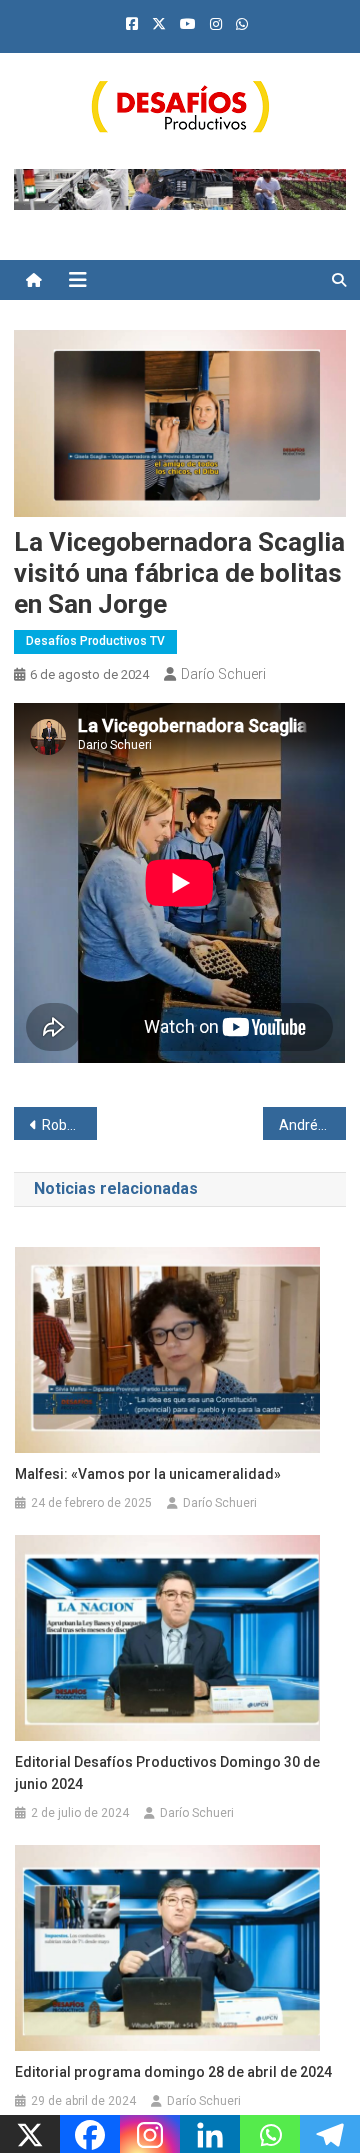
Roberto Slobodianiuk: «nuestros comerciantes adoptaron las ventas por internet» (69, 1125)
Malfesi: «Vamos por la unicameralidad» (148, 1474)
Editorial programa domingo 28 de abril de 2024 (173, 2072)
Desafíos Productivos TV (95, 641)
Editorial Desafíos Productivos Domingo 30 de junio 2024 (167, 1773)
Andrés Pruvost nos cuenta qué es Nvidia (312, 1125)
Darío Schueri (223, 674)
